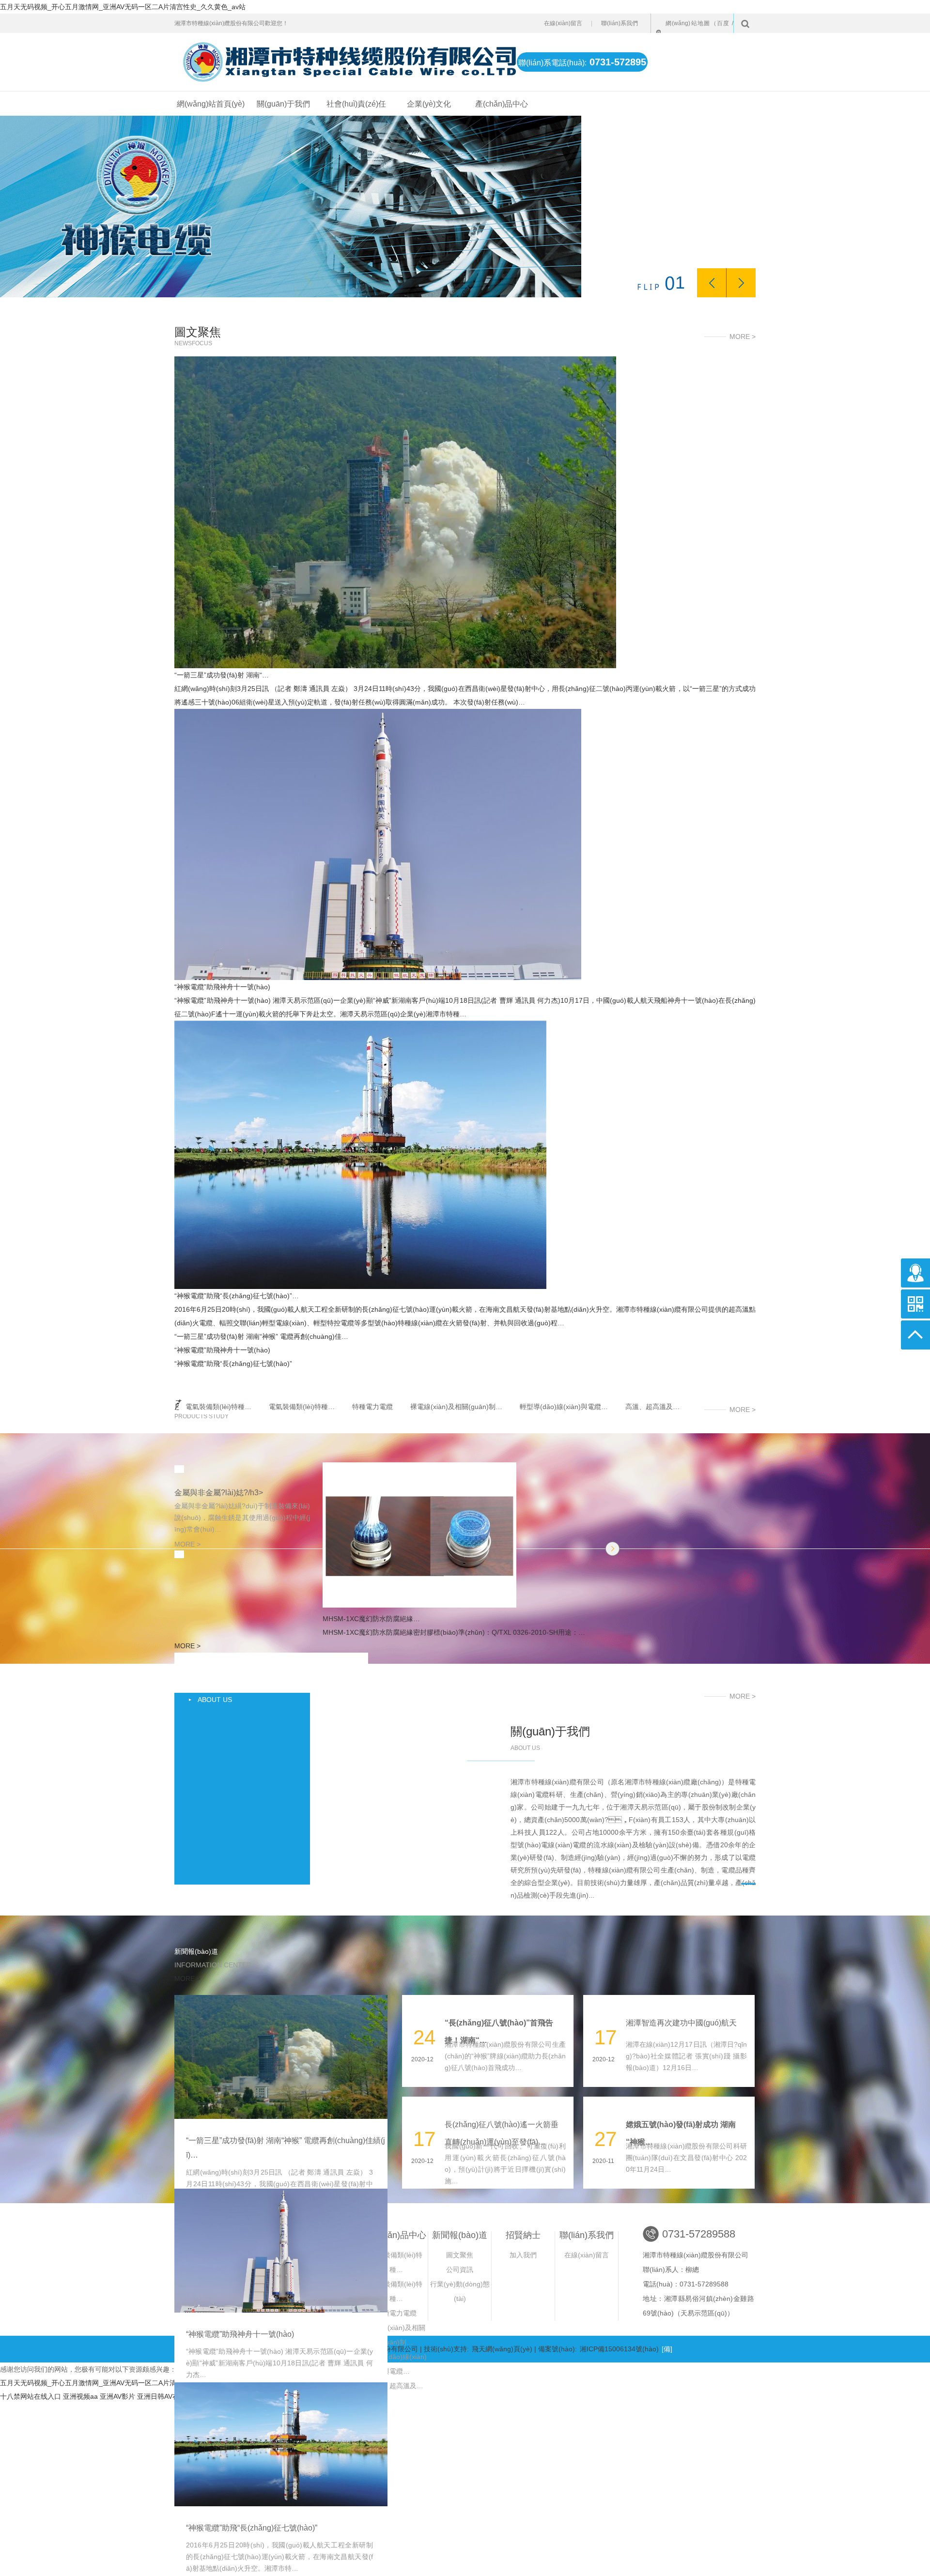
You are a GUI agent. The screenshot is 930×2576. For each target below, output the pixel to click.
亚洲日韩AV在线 (162, 2396)
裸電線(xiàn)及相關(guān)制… (456, 1407)
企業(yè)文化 (429, 104)
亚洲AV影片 (117, 2396)
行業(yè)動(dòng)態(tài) (460, 2291)
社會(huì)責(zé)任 (356, 104)
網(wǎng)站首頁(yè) (211, 104)
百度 (723, 23)
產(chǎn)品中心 (502, 104)
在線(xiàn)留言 (563, 23)
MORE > (743, 337)
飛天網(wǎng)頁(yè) (502, 2349)
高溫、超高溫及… (396, 2386)
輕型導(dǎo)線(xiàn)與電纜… (564, 1407)
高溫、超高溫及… (652, 1407)
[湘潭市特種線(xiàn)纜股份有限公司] (341, 58)
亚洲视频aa (80, 2396)
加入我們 (523, 2255)
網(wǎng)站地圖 (688, 23)
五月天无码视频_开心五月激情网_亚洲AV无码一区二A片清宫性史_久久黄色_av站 (123, 7)
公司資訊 (460, 2269)
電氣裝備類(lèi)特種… (218, 1407)
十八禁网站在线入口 (31, 2396)
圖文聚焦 (460, 2255)
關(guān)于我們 (283, 104)
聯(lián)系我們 (620, 23)
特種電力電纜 (372, 1407)
